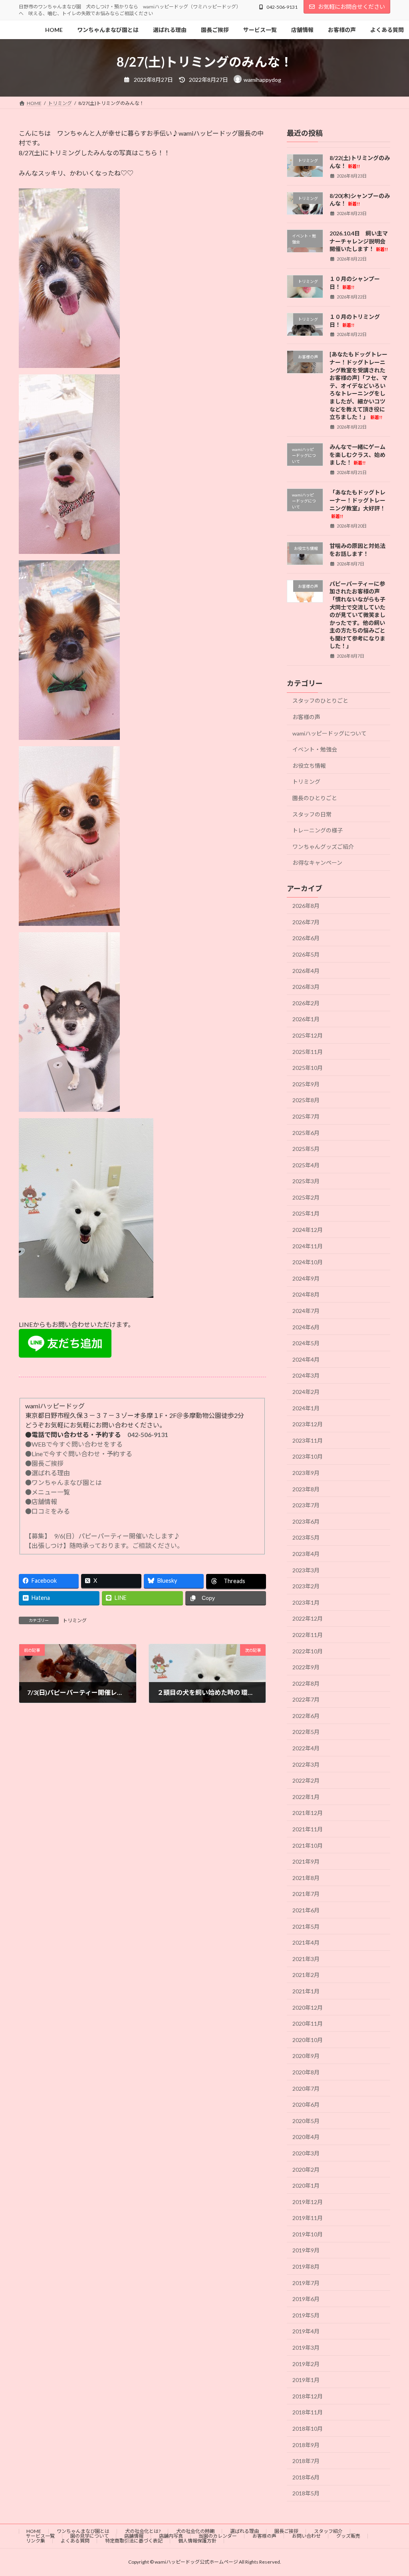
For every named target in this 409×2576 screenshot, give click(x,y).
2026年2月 (306, 1003)
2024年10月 (308, 1262)
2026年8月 (306, 906)
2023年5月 (306, 1538)
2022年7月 (306, 1699)
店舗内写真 (171, 2536)
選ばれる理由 (244, 2531)
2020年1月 (306, 2186)
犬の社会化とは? (143, 2531)
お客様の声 (306, 717)
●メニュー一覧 (48, 1492)
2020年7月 (306, 2089)
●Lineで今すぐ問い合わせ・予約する (79, 1454)
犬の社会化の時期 (195, 2531)
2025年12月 (308, 1035)
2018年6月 (306, 2477)
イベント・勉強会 (315, 749)
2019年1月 (306, 2380)
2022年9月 (306, 1667)
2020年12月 (308, 2008)
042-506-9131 (282, 7)
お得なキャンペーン (317, 863)
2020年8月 (306, 2072)
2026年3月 (306, 987)
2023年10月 (308, 1457)
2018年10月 (308, 2429)
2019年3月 (306, 2348)
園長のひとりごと (315, 798)
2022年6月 (306, 1716)
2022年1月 (306, 1797)
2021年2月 (306, 1975)
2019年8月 (306, 2267)
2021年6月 (306, 1910)
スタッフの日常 (312, 814)
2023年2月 (306, 1586)
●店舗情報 (41, 1502)
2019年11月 (308, 2218)
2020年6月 (306, 2104)
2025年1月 (306, 1214)
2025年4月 (306, 1165)
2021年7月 (306, 1894)
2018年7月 (306, 2461)
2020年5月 (306, 2121)
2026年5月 (306, 954)
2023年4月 (306, 1554)
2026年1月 (306, 1019)
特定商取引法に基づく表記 (134, 2541)
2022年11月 (308, 1635)
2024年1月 (306, 1408)
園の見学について (89, 2536)
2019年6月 (306, 2299)
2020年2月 (306, 2170)
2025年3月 (306, 1181)
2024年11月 (308, 1246)
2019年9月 (306, 2251)
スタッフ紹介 (328, 2531)
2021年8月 (306, 1878)
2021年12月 (308, 1813)
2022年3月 (306, 1764)
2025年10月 (308, 1068)
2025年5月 (306, 1149)
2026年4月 (306, 971)
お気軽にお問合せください (351, 7)
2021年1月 (306, 1991)
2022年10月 (308, 1651)
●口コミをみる (48, 1511)
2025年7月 (306, 1116)
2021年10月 (308, 1846)
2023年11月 (308, 1440)
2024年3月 (306, 1376)
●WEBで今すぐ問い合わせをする (74, 1444)
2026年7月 (306, 922)
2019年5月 (306, 2315)
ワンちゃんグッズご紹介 (323, 847)
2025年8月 (306, 1100)
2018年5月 (306, 2494)
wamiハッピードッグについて (330, 733)
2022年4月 (306, 1748)
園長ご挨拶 (286, 2531)
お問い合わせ (306, 2536)
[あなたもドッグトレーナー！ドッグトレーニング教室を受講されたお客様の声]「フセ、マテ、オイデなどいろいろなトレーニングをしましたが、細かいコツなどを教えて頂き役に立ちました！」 (358, 386)
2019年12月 (308, 2202)
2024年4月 (306, 1359)
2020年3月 (306, 2153)
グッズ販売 (348, 2536)
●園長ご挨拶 (44, 1463)
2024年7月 (306, 1311)
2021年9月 (306, 1861)
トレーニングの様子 (318, 830)
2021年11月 (308, 1829)
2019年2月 (306, 2364)
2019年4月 (306, 2332)
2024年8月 (306, 1295)
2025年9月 (306, 1084)
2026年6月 (306, 938)
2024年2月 (306, 1392)
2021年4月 (306, 1942)
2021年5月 (306, 1927)
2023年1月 (306, 1602)
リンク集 (36, 2541)
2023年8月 (306, 1489)
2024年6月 (306, 1327)
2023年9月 (306, 1473)
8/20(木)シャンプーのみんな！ (360, 200)
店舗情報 (134, 2536)
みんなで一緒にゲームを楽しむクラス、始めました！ (357, 455)
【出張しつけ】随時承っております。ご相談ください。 (106, 1545)
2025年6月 (306, 1133)
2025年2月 (306, 1197)
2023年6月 (306, 1521)
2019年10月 (308, 2234)
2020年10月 (308, 2040)
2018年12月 (308, 2396)
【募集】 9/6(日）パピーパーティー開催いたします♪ (103, 1536)
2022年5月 (306, 1732)
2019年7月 (306, 2283)
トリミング (75, 1620)
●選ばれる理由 (48, 1473)
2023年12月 (308, 1424)
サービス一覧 (40, 2536)
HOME (34, 2531)
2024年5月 (306, 1343)
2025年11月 (308, 1052)
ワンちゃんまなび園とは (83, 2531)
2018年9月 (306, 2445)
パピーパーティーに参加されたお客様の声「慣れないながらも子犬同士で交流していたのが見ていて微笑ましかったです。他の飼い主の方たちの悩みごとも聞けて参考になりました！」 (357, 615)
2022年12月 (308, 1619)
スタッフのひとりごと (320, 701)
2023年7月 (306, 1505)
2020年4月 (306, 2137)
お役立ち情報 (309, 766)
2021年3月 (306, 1959)
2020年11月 (308, 2023)
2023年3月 (306, 1570)
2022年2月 (306, 1780)
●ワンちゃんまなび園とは (64, 1482)
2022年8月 (306, 1683)
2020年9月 (306, 2056)
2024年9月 (306, 1278)
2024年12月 (308, 1230)
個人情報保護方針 (197, 2541)
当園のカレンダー (218, 2536)
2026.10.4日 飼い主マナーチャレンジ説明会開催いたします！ (359, 241)
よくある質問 (75, 2541)
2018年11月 (308, 2413)
